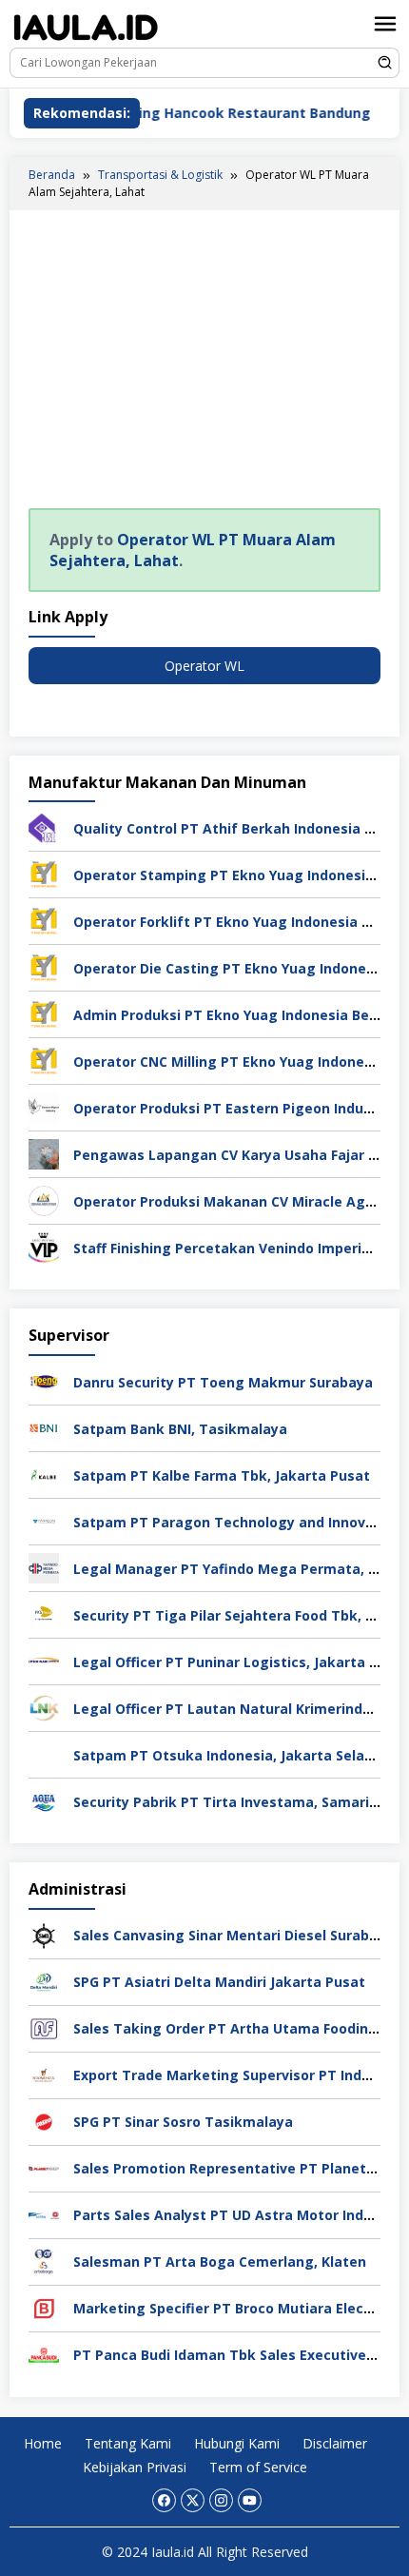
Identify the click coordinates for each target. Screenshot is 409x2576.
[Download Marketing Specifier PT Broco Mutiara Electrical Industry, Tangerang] (44, 2306)
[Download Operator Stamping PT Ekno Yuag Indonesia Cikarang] (44, 873)
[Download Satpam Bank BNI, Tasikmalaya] (44, 1427)
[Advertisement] (204, 363)
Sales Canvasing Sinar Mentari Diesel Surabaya (234, 1935)
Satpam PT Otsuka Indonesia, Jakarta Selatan (231, 1755)
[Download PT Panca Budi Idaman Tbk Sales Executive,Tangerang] (44, 2353)
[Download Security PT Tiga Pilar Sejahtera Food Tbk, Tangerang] (44, 1613)
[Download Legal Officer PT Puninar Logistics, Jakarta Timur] (44, 1660)
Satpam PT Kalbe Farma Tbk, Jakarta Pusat (222, 1475)
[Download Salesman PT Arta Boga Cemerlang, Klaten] (44, 2260)
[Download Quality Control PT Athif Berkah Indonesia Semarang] (44, 826)
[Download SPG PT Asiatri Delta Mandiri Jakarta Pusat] (44, 1980)
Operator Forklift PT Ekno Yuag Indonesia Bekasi (240, 922)
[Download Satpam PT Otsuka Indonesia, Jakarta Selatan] (44, 1753)
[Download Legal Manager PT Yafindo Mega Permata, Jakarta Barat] (44, 1567)
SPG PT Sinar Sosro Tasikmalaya (183, 2122)
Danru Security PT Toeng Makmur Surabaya (223, 1382)
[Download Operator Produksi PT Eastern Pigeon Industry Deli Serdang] (44, 1106)
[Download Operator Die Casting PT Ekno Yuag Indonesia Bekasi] (44, 966)
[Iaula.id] (86, 27)
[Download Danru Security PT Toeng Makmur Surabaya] (44, 1380)
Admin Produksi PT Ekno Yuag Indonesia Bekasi (235, 1015)
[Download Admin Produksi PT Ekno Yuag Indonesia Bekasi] (44, 1013)
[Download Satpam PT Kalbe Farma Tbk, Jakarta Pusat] (44, 1474)
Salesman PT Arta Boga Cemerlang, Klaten (220, 2261)
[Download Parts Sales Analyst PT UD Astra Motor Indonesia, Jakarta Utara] (44, 2213)
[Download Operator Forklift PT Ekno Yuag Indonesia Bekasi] (44, 920)
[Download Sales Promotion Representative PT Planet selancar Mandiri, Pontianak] (44, 2166)
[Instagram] (221, 2500)
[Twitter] (193, 2500)
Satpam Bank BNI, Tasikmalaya (180, 1429)
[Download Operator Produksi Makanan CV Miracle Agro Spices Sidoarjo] (44, 1200)
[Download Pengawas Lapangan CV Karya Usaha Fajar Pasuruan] (44, 1153)
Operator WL (204, 666)
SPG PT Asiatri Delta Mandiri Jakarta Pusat (219, 1982)
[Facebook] (164, 2500)
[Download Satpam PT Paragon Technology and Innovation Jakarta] (44, 1520)
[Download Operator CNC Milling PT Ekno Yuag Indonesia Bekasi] (44, 1060)
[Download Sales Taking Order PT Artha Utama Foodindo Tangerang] (44, 2026)
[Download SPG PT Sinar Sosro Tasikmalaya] (44, 2120)
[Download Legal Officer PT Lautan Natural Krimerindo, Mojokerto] (44, 1707)
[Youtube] (250, 2500)
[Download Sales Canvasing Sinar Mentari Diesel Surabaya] (44, 1933)
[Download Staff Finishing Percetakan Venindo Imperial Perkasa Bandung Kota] (44, 1246)
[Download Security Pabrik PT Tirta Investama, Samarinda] (44, 1800)
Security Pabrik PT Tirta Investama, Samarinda (234, 1802)
